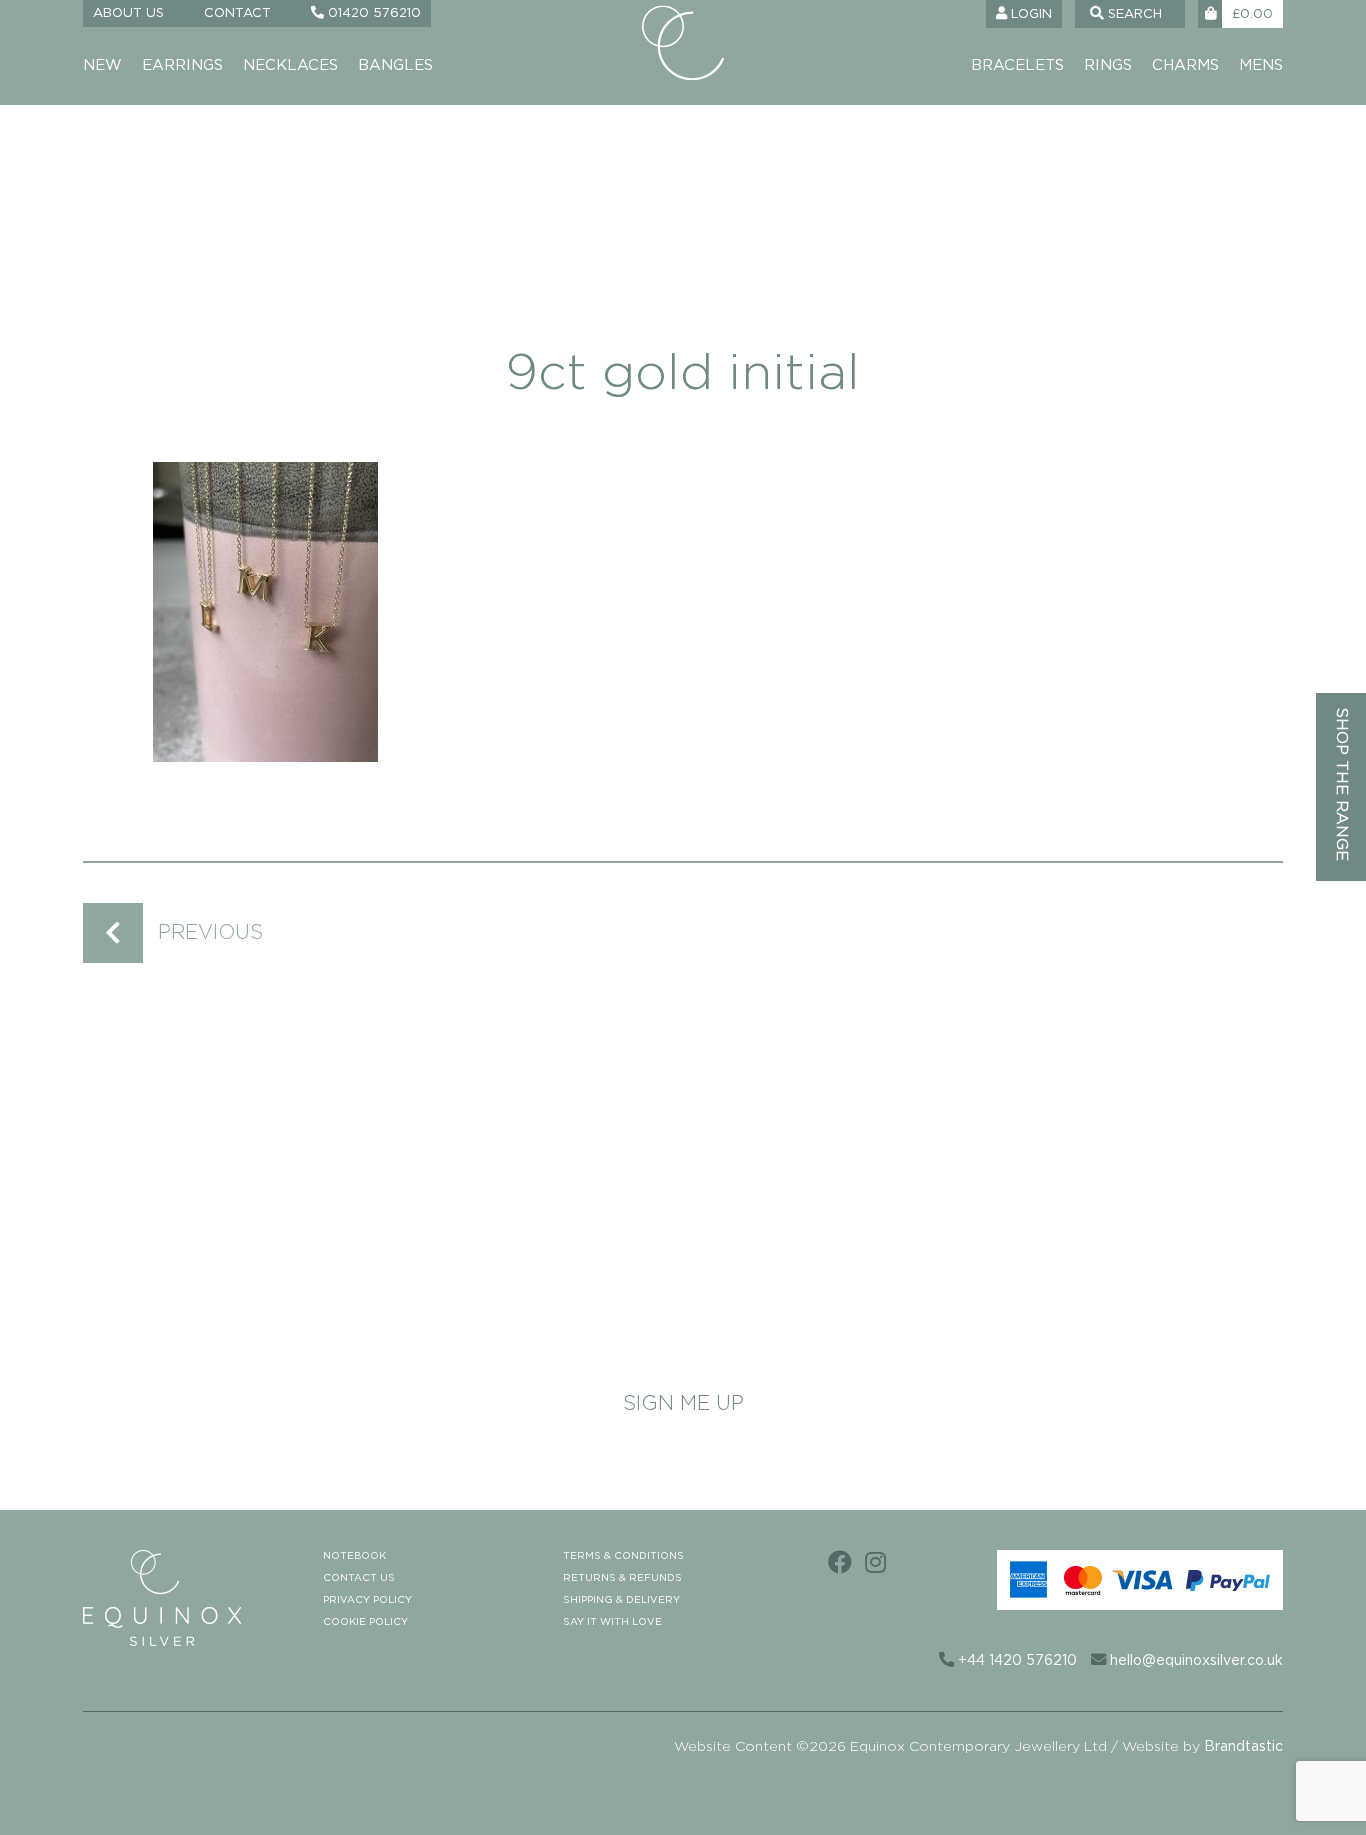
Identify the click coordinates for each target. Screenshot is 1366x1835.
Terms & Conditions (623, 1556)
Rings (1108, 65)
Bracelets (1017, 65)
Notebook (354, 1556)
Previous (210, 933)
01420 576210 (372, 13)
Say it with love (612, 1622)
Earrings (182, 65)
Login (1029, 14)
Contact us (359, 1578)
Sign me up (683, 1404)
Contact (237, 13)
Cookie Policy (365, 1622)
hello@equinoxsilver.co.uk (1194, 1661)
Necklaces (290, 65)
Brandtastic (1243, 1747)
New (102, 65)
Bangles (395, 65)
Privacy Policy (367, 1600)
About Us (128, 13)
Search (1133, 14)
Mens (1261, 65)
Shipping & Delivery (621, 1600)
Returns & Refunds (622, 1578)
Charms (1185, 65)
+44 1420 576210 (1015, 1661)
